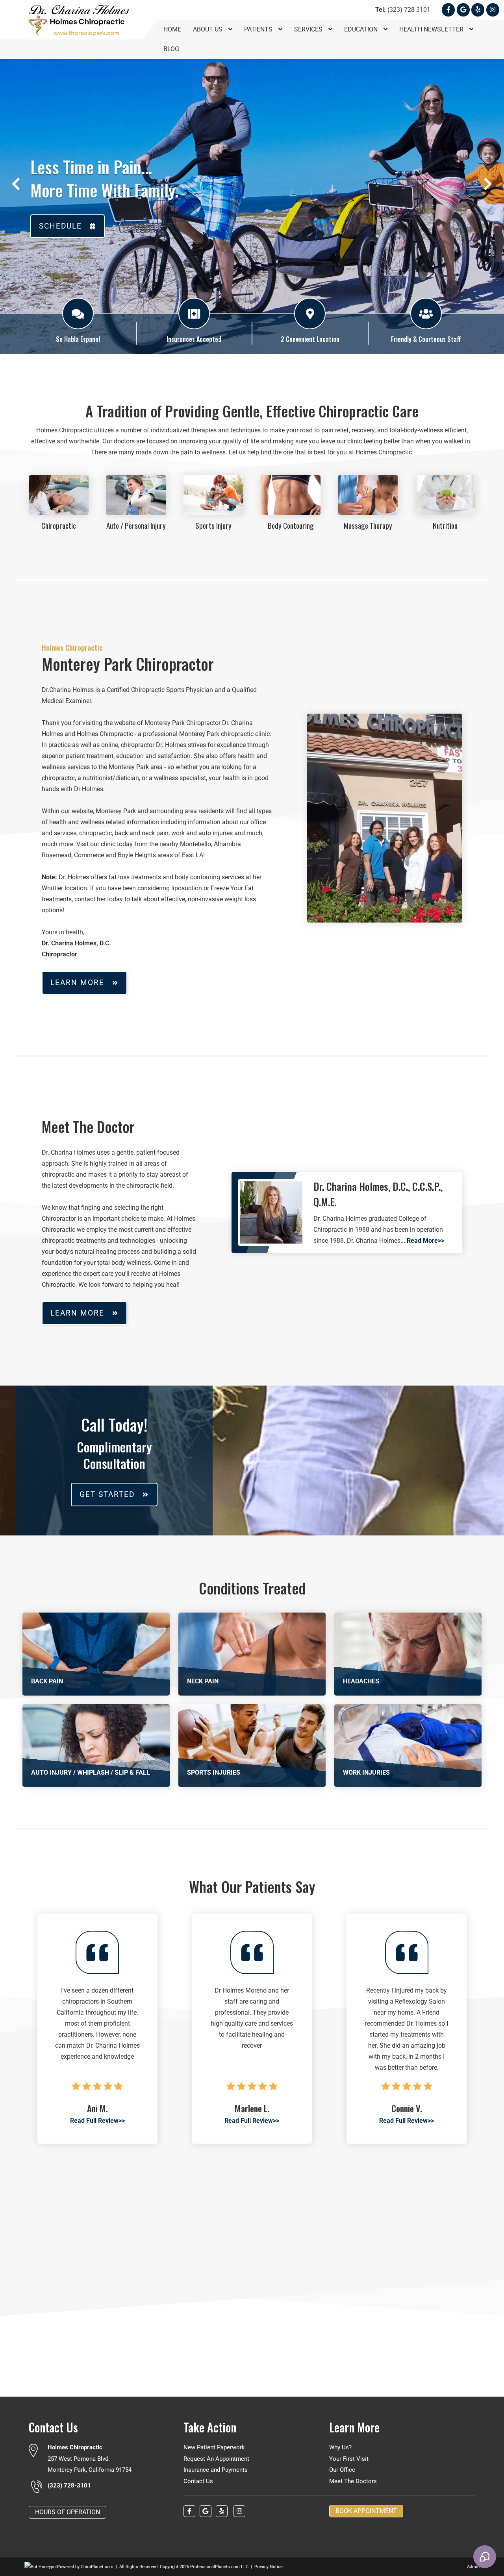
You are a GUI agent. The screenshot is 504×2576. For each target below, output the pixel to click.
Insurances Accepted (194, 339)
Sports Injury (213, 525)
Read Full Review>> (97, 2121)
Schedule (60, 226)
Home (172, 29)
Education (362, 29)
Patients (259, 29)
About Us (208, 29)
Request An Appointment (216, 2459)
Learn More (77, 983)
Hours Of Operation (68, 2512)
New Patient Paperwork (214, 2447)
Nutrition (445, 525)
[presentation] (41, 2567)
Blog (171, 49)
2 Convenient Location (310, 339)
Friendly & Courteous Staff (426, 339)
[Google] (463, 10)
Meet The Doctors (353, 2481)
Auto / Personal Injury (136, 525)
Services (309, 29)
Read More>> (425, 1241)
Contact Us (198, 2481)
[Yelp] (478, 10)
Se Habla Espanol (78, 339)
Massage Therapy (368, 525)
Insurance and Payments (216, 2470)
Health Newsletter (432, 29)
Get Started (107, 1494)
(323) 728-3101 (403, 10)
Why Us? (340, 2447)
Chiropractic (59, 525)
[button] (16, 184)
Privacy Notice (269, 2567)
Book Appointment (366, 2511)
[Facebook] (448, 10)
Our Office (342, 2470)
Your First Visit (349, 2459)
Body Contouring (291, 525)
